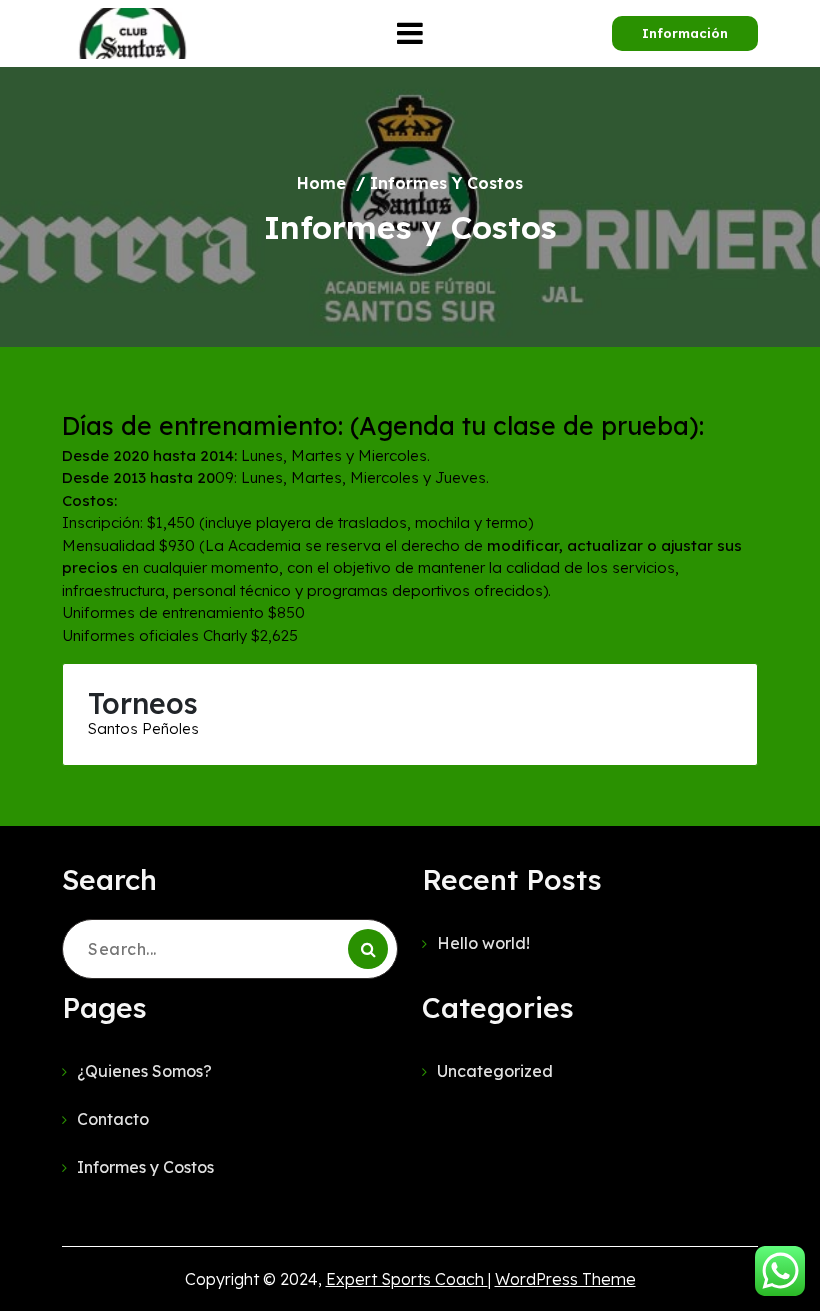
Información (685, 33)
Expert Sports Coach (407, 1279)
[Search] (368, 949)
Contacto (113, 1119)
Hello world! (483, 943)
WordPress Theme (565, 1279)
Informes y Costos (145, 1167)
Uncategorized (495, 1071)
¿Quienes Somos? (144, 1071)
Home (321, 183)
